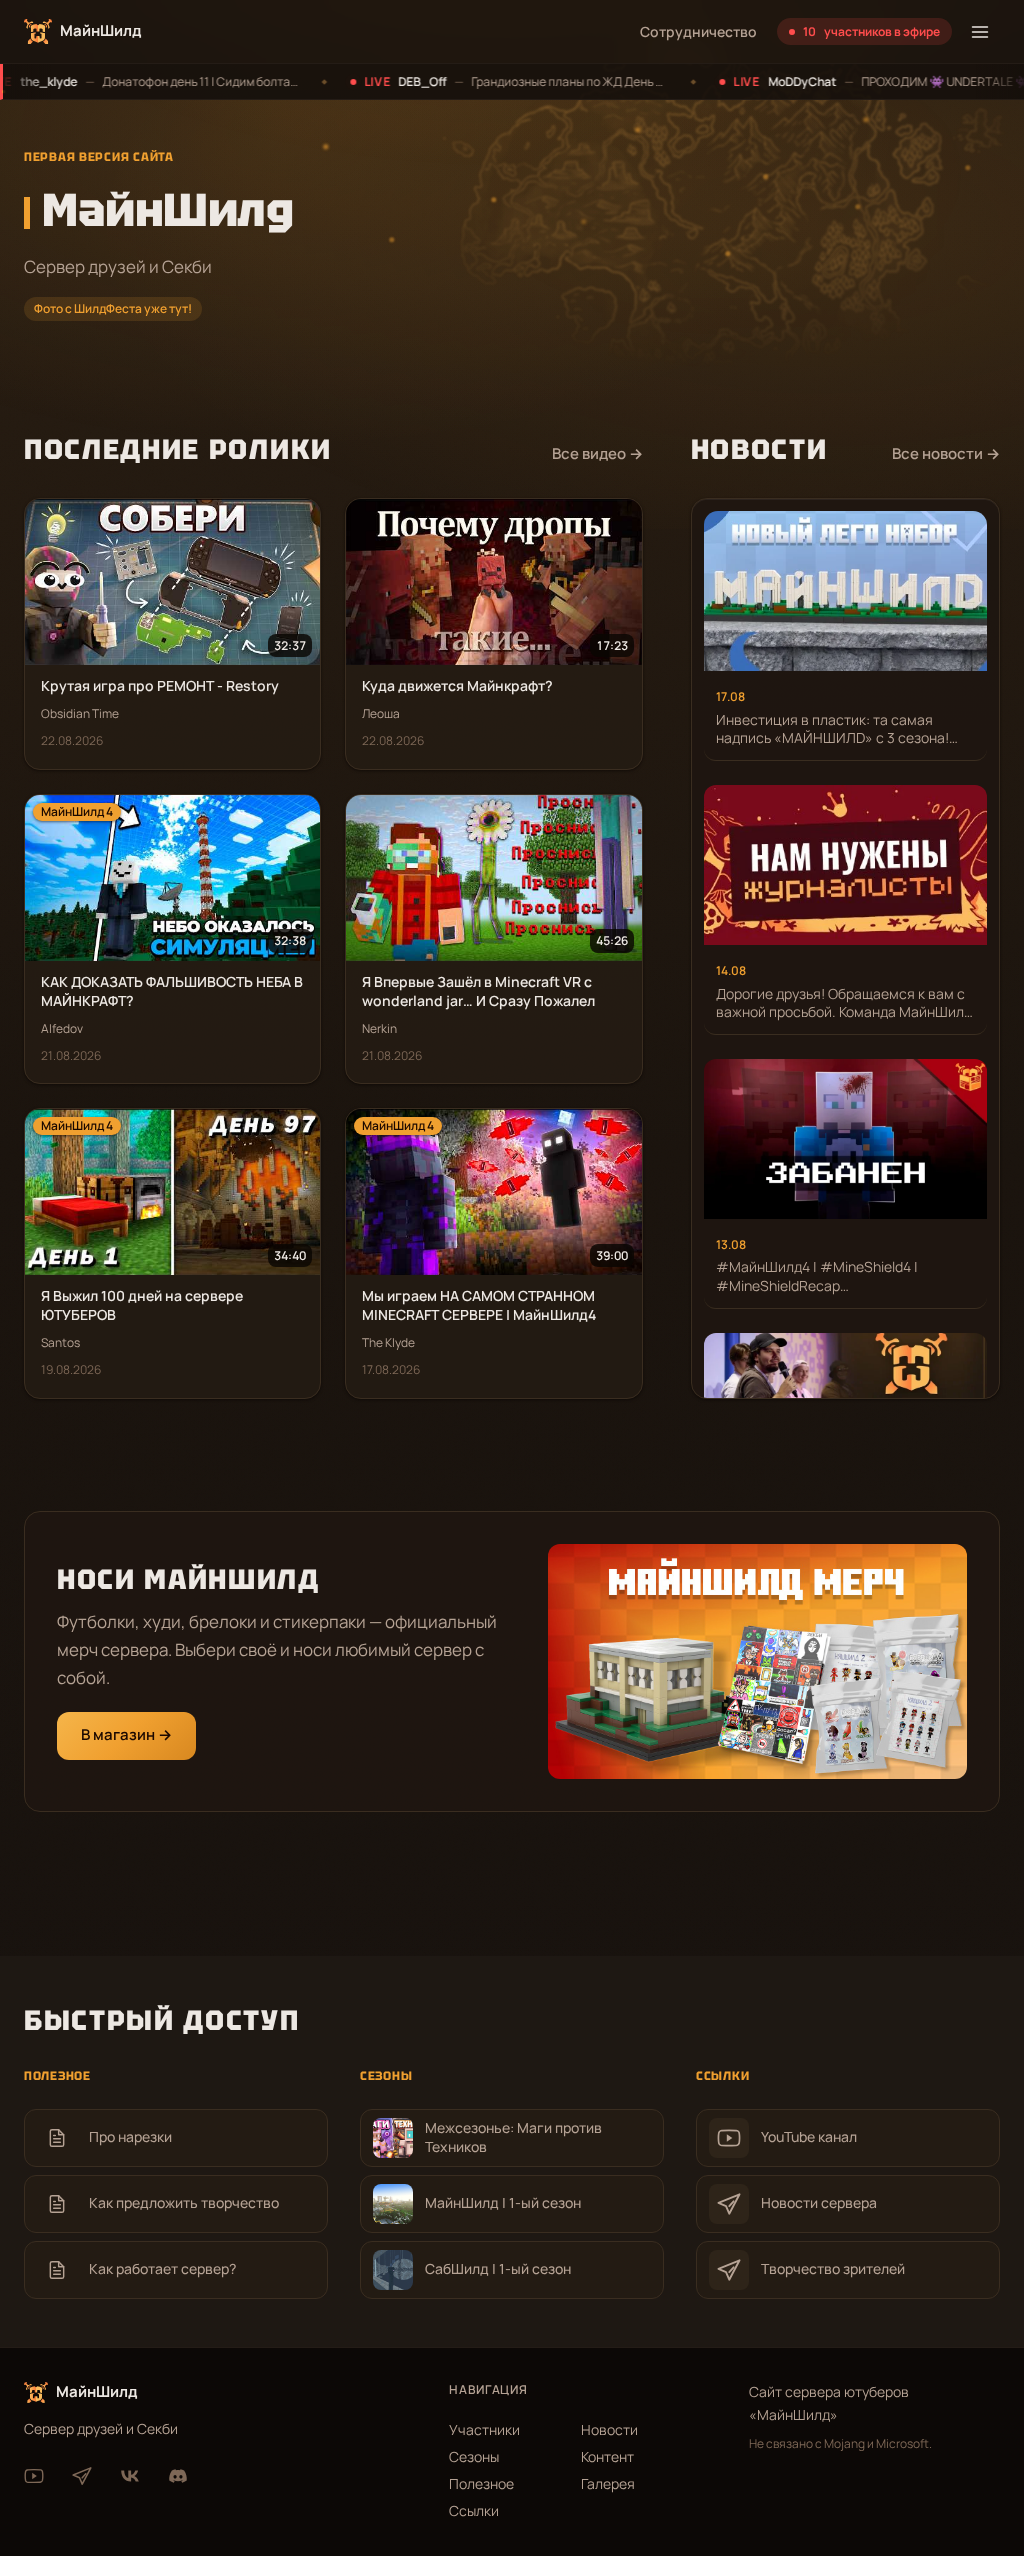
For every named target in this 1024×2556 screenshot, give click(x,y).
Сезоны (474, 2456)
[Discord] (178, 2476)
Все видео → (597, 453)
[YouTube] (34, 2476)
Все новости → (946, 453)
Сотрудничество (698, 31)
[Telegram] (82, 2476)
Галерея (608, 2483)
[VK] (130, 2476)
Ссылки (474, 2510)
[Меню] (980, 32)
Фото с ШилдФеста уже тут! (113, 308)
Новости (609, 2429)
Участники (484, 2429)
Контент (607, 2456)
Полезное (481, 2483)
